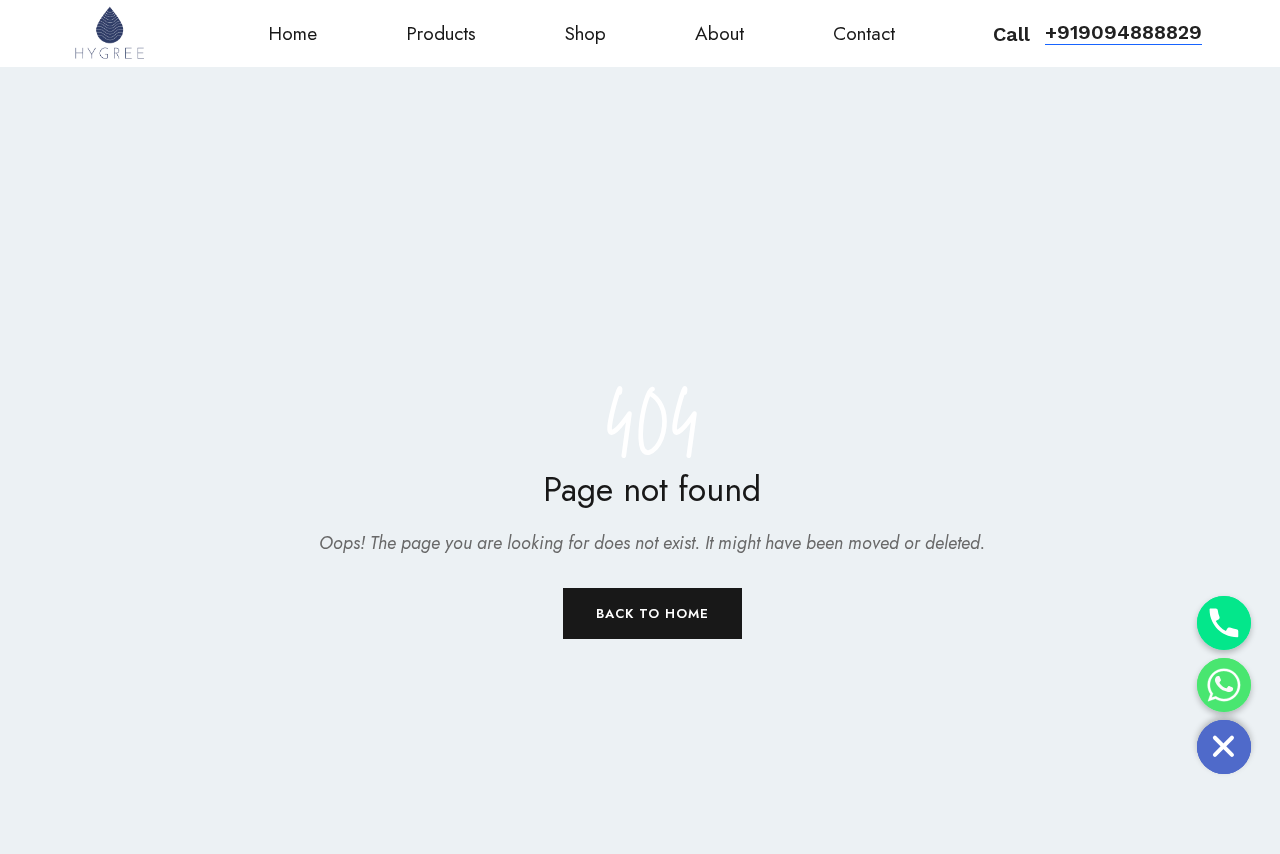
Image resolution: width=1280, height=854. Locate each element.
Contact (864, 33)
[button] (1123, 33)
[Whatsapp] (1224, 685)
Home (292, 33)
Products (441, 33)
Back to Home (652, 613)
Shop (585, 33)
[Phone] (1224, 623)
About (719, 33)
